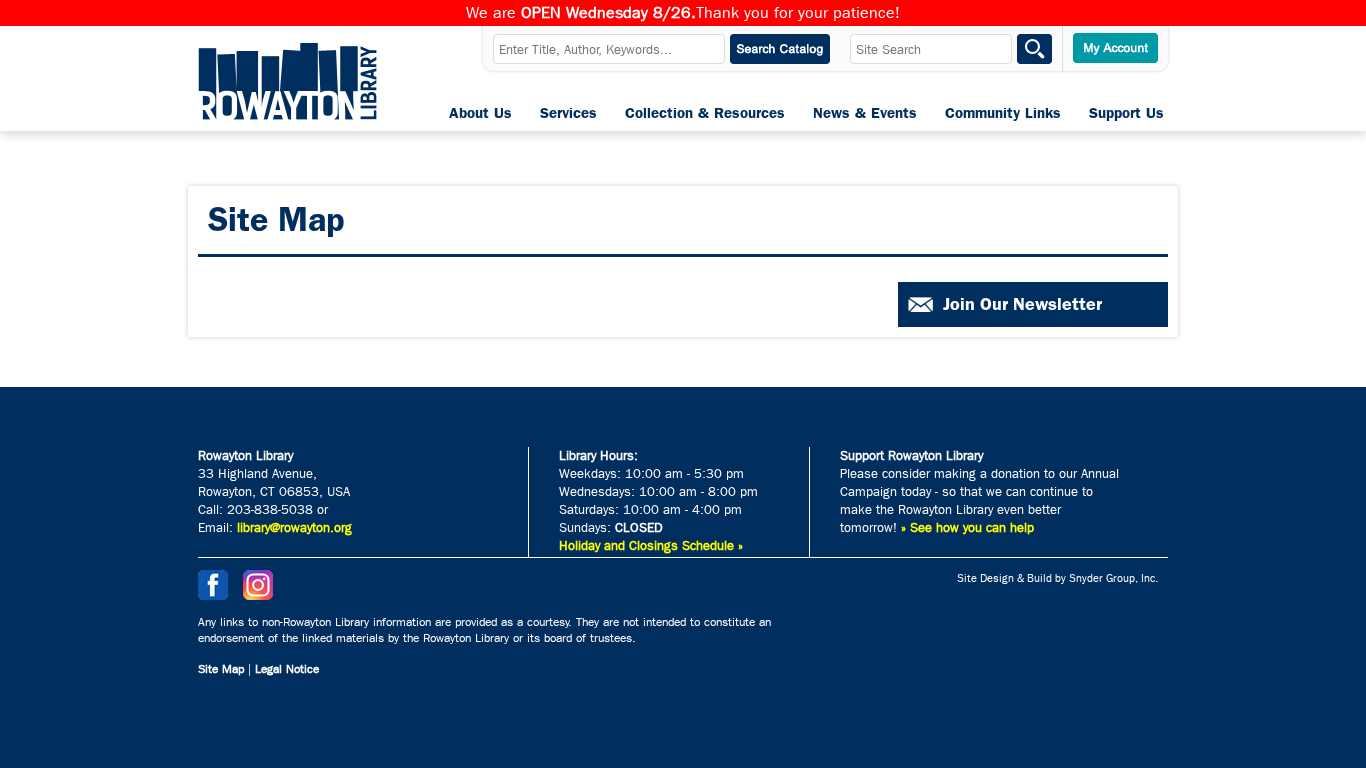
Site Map (221, 669)
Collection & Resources (705, 113)
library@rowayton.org (294, 527)
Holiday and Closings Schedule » (651, 545)
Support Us (1126, 113)
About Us (480, 113)
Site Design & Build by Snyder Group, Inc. (1057, 578)
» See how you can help (967, 527)
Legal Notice (287, 669)
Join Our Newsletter (1022, 304)
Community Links (1003, 113)
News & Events (865, 113)
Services (568, 113)
